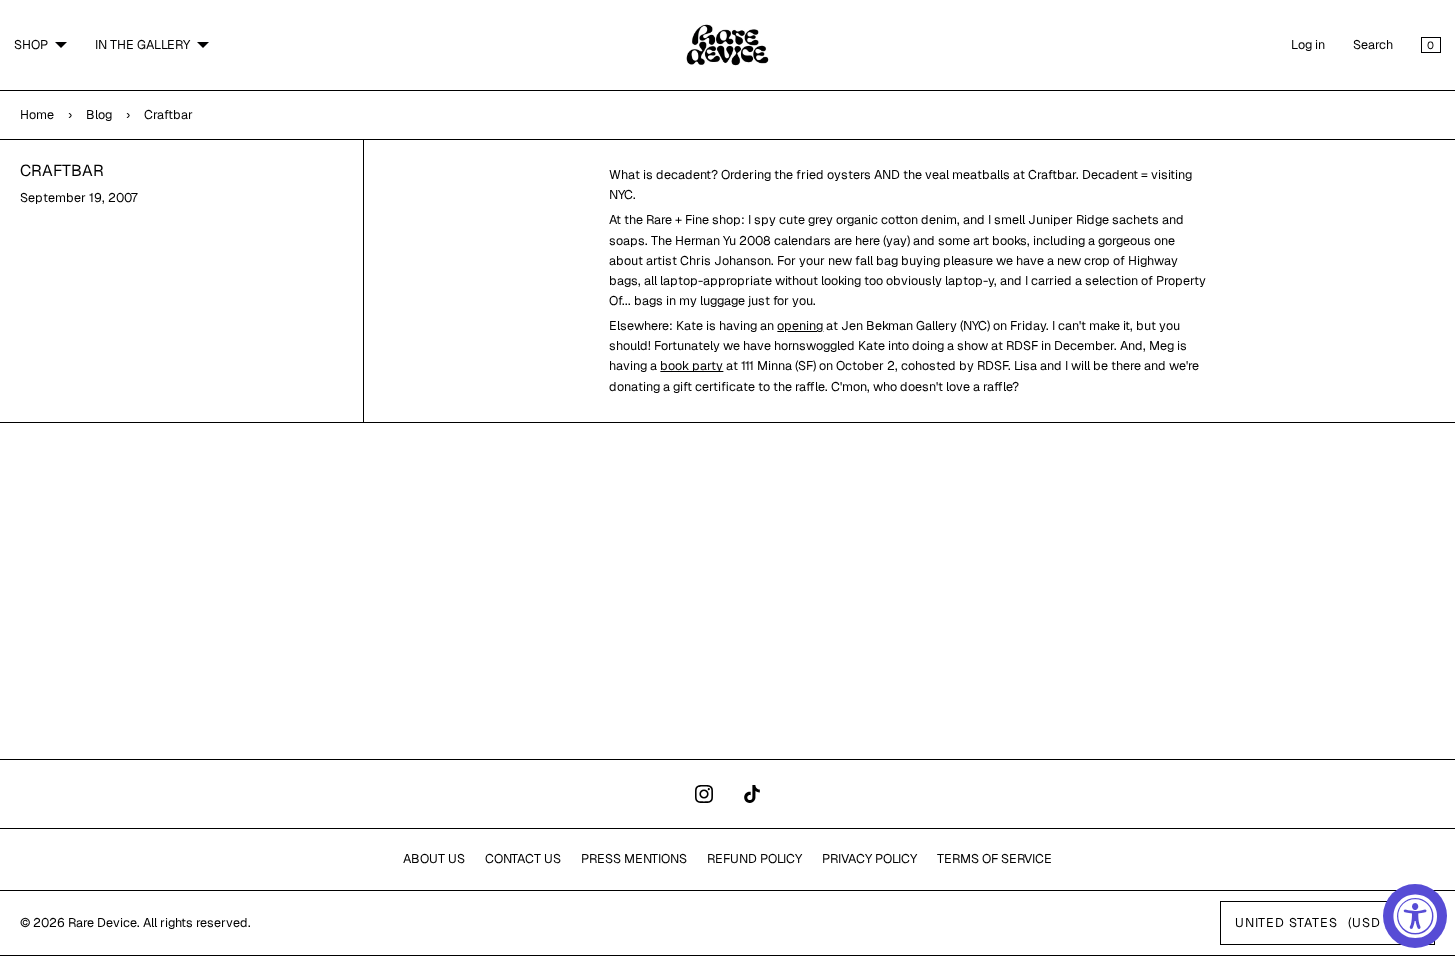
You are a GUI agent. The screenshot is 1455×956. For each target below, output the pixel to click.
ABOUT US (434, 858)
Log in (1308, 44)
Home (37, 114)
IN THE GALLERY (142, 44)
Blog (99, 114)
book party (691, 365)
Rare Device (102, 922)
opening (800, 325)
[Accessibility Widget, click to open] (1415, 916)
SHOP (31, 44)
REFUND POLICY (754, 858)
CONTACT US (523, 858)
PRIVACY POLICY (869, 858)
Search (1373, 44)
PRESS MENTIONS (634, 858)
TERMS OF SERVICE (994, 858)
